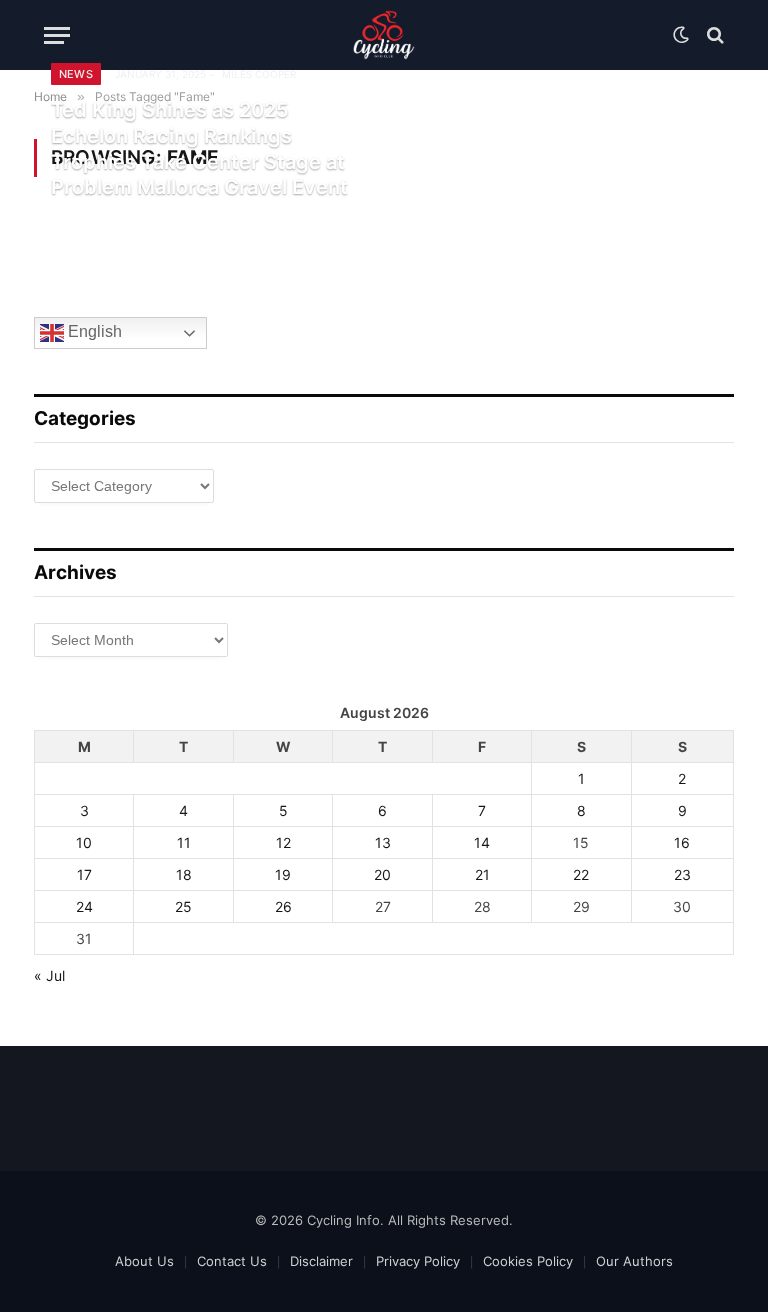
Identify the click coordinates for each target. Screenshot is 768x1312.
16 (682, 842)
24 (84, 906)
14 (482, 842)
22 (581, 874)
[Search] (713, 35)
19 (283, 874)
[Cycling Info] (383, 35)
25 (183, 906)
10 (84, 842)
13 (383, 842)
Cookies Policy (528, 1261)
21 (482, 874)
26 (283, 906)
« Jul (49, 975)
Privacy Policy (418, 1261)
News (76, 74)
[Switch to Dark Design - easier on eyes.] (681, 35)
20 (382, 874)
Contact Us (232, 1261)
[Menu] (57, 35)
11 (184, 842)
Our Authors (634, 1261)
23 (682, 874)
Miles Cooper (259, 74)
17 (84, 874)
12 (283, 842)
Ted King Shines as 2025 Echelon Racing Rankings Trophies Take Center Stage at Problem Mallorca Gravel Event (199, 148)
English (93, 332)
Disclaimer (321, 1261)
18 (184, 874)
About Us (144, 1261)
